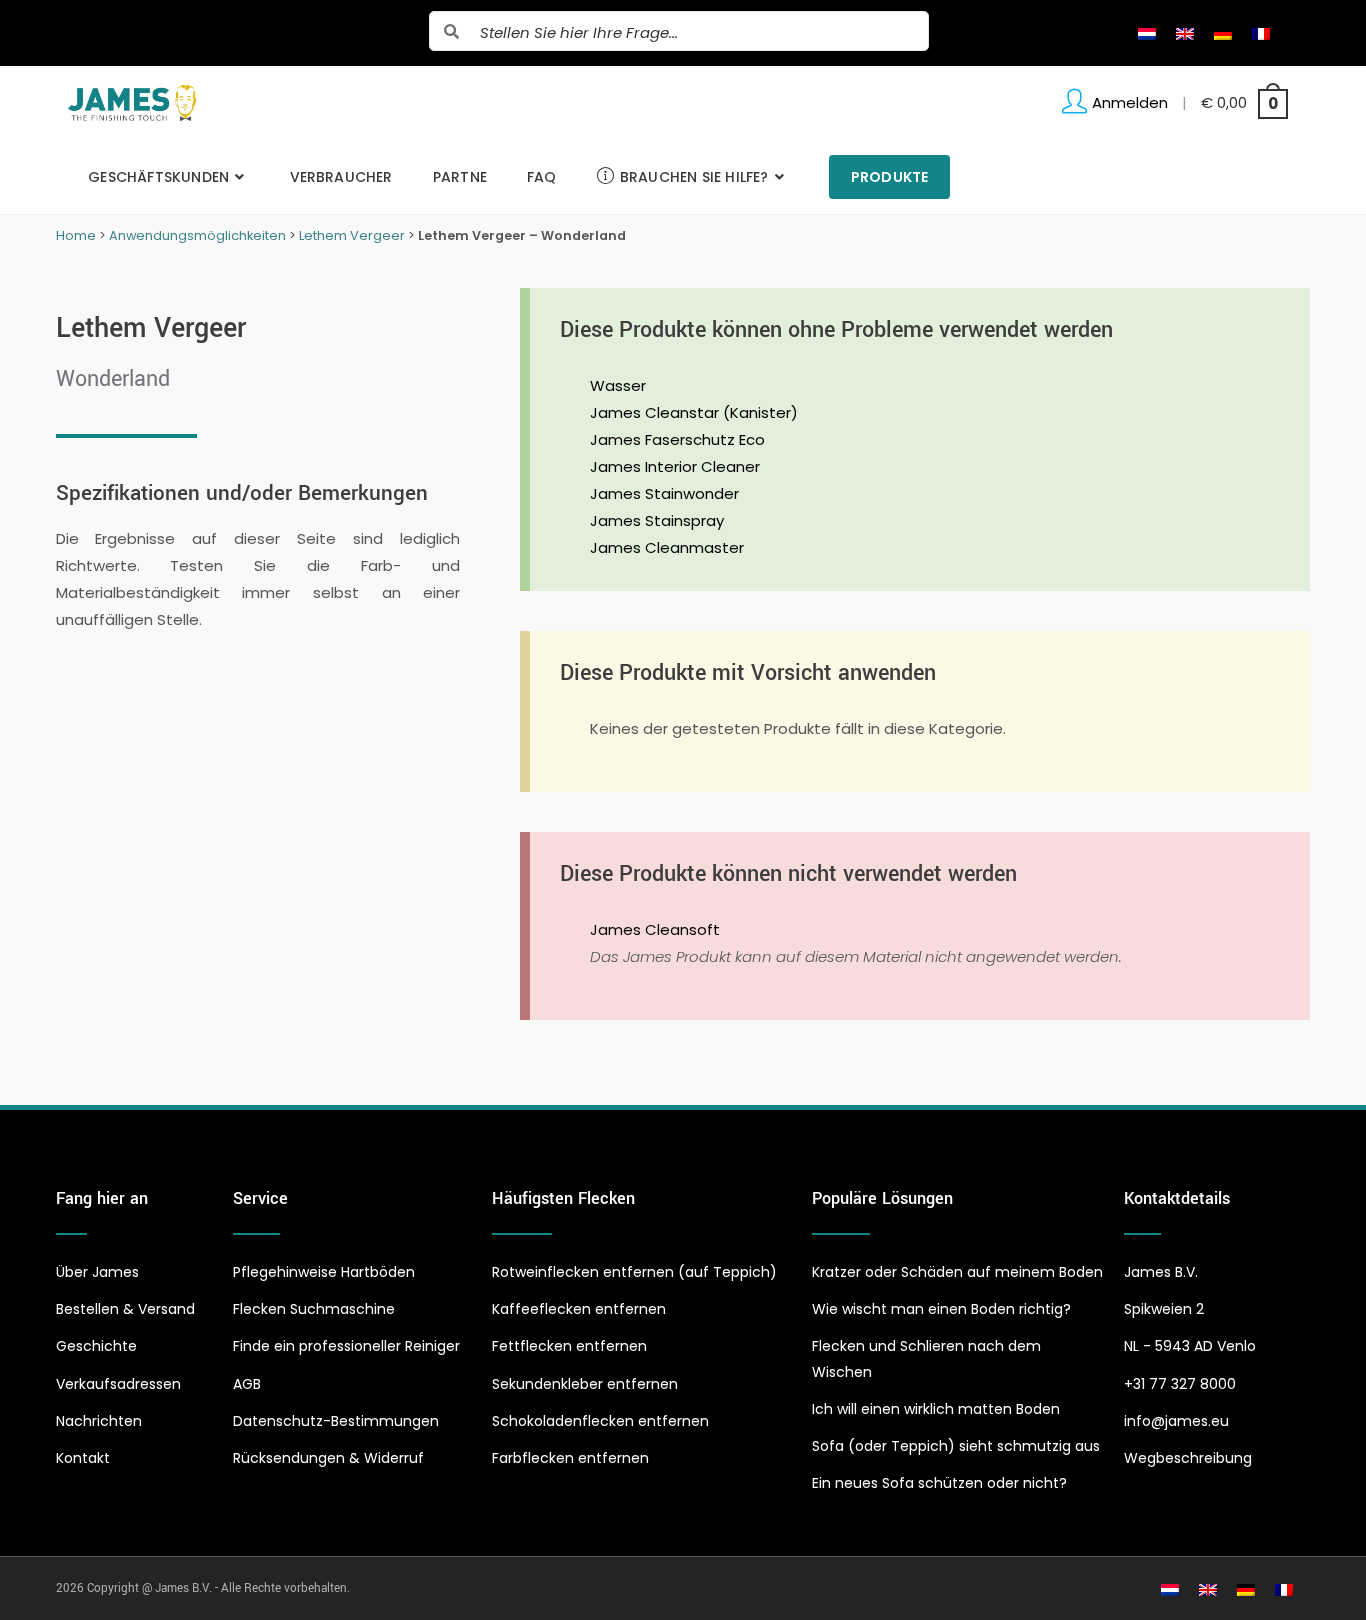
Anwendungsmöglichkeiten (197, 235)
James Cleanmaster (667, 547)
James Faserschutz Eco (677, 439)
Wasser (618, 385)
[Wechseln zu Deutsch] (1223, 33)
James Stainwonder (664, 493)
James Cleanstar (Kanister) (694, 412)
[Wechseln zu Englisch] (1185, 33)
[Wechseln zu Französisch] (1261, 33)
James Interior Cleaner (675, 466)
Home (76, 235)
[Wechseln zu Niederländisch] (1147, 33)
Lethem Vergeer (352, 235)
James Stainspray (657, 520)
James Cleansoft (655, 929)
